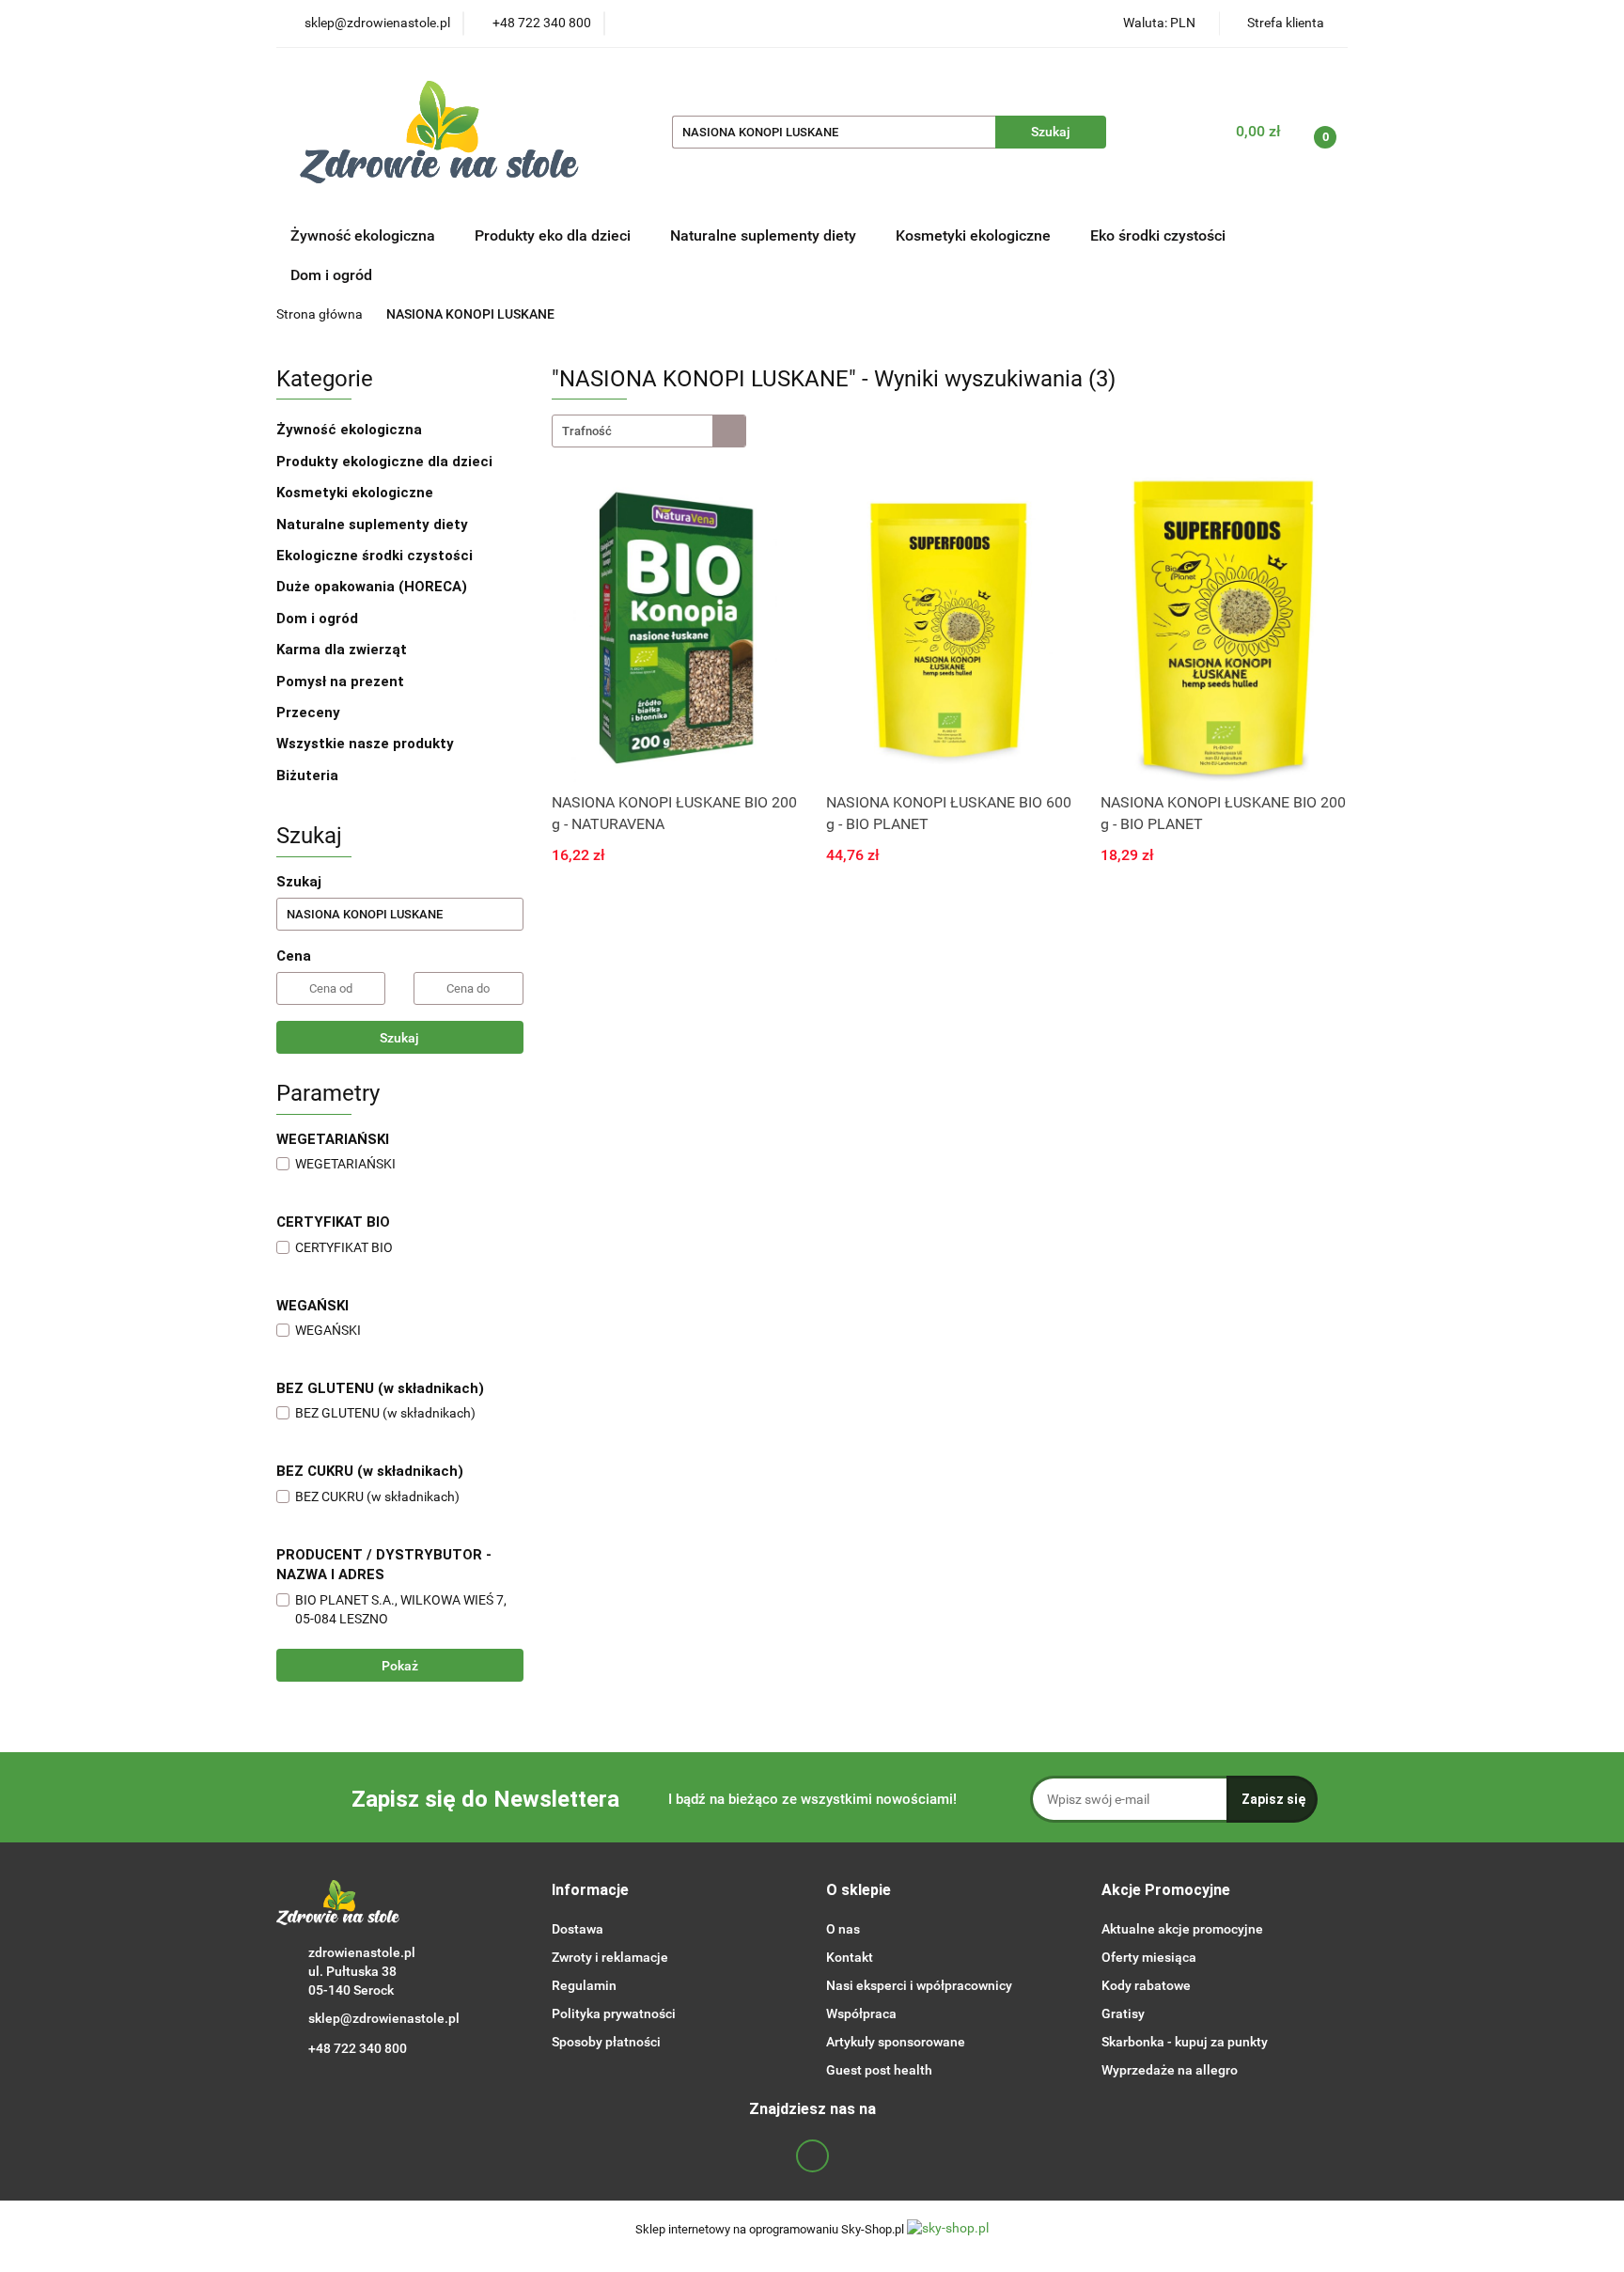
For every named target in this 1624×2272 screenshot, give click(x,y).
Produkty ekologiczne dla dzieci (386, 462)
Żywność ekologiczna (351, 430)
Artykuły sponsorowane (896, 2042)
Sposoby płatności (606, 2042)
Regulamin (584, 1985)
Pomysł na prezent (340, 682)
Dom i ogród (331, 275)
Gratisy (1123, 2013)
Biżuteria (307, 776)
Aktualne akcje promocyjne (1182, 1929)
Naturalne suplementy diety (765, 235)
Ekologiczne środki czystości (376, 556)
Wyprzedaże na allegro (1170, 2070)
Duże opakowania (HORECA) (374, 587)
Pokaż (400, 1666)
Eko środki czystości (1160, 235)
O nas (843, 1929)
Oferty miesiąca (1149, 1957)
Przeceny (308, 713)
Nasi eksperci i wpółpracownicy (919, 1985)
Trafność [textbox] (587, 431)
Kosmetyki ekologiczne (975, 235)
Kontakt (850, 1957)
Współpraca (861, 2013)
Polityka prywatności (614, 2013)
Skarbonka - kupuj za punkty (1185, 2042)
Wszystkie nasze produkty (367, 744)
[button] (590, 1891)
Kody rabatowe (1146, 1985)
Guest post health (879, 2070)
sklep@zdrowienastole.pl (384, 2018)
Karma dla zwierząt (344, 650)
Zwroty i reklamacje (610, 1957)
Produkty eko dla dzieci (554, 235)
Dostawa (578, 1929)
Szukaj (399, 1038)
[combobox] (649, 431)
